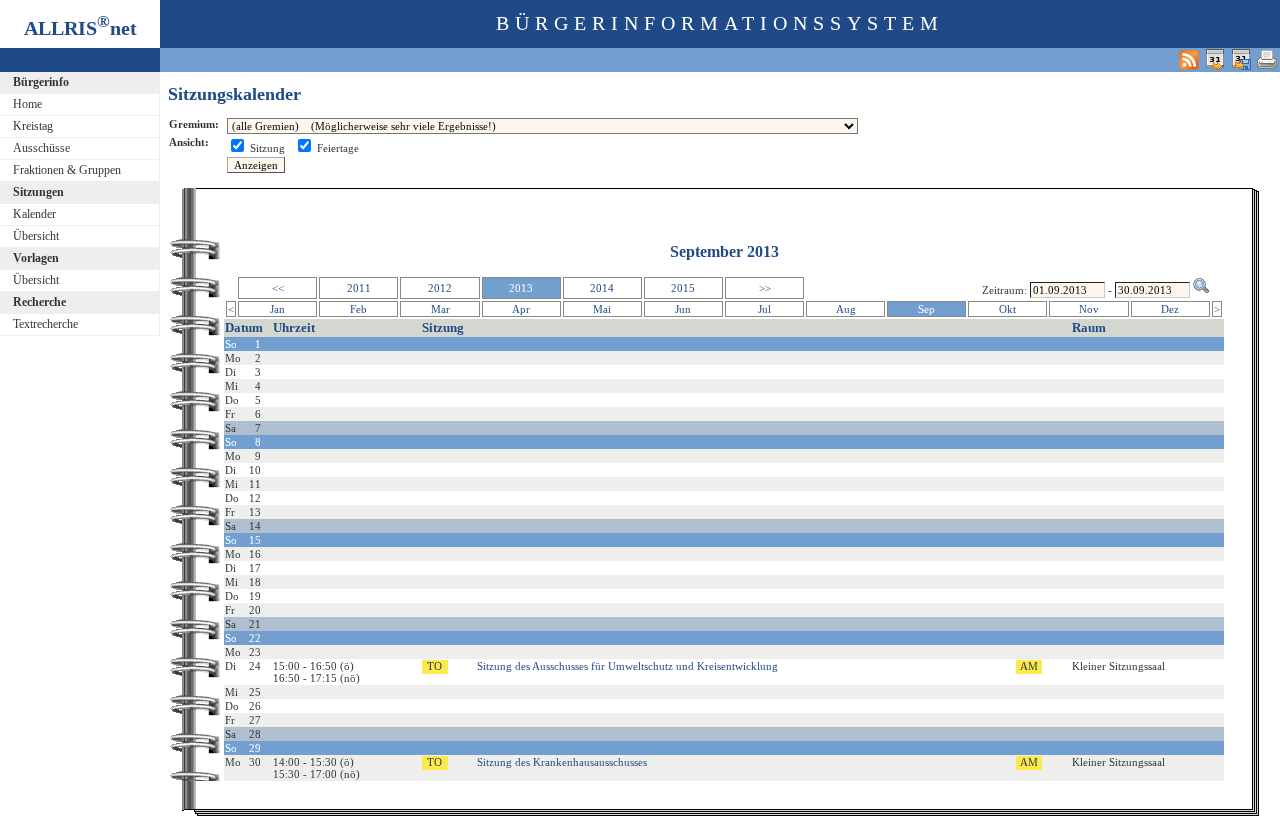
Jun (683, 309)
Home (27, 104)
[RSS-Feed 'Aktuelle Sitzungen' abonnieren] (1189, 59)
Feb (358, 309)
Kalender (34, 214)
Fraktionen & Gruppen (67, 170)
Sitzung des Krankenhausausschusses (562, 762)
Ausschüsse (41, 148)
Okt (1007, 309)
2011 (359, 288)
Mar (440, 309)
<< (278, 288)
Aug (846, 309)
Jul (764, 309)
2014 (602, 288)
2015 (683, 288)
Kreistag (33, 126)
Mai (602, 309)
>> (765, 288)
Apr (521, 309)
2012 (440, 288)
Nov (1089, 309)
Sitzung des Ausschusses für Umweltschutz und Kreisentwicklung (627, 666)
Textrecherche (45, 324)
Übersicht (36, 236)
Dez (1170, 309)
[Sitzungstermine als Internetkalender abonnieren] (1215, 59)
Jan (277, 309)
